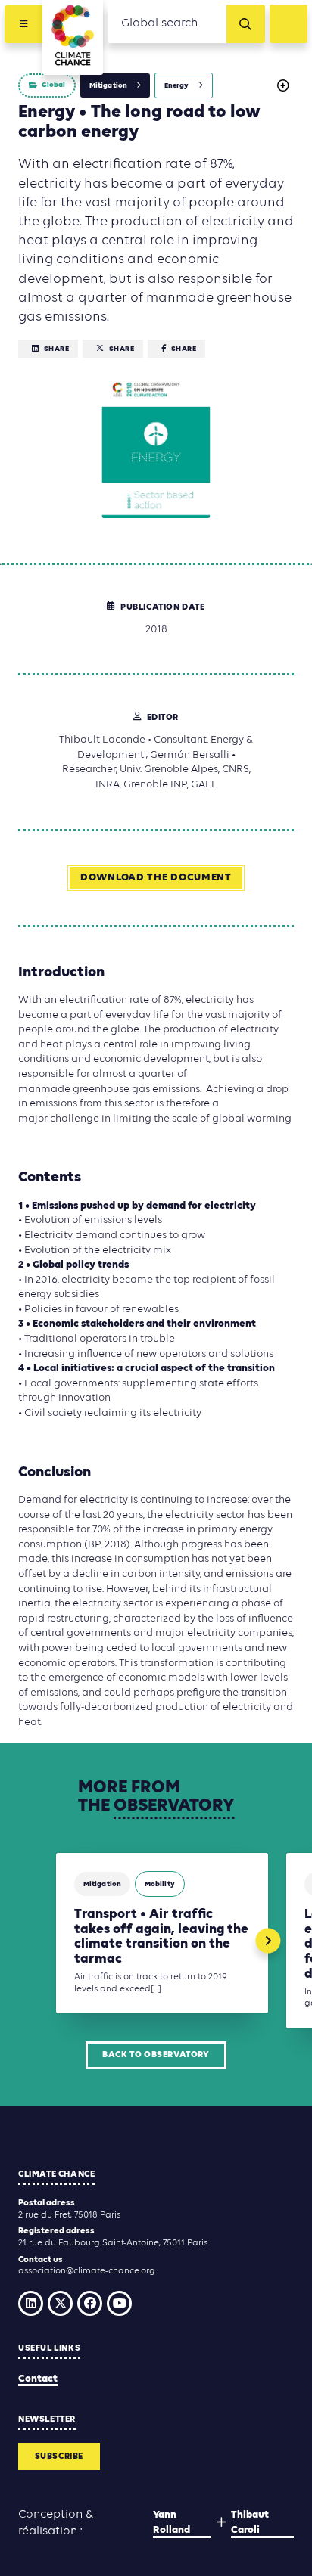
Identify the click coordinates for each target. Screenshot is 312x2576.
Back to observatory (156, 2055)
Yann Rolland (172, 2523)
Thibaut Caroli (250, 2523)
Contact (38, 2379)
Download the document (156, 878)
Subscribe (59, 2457)
